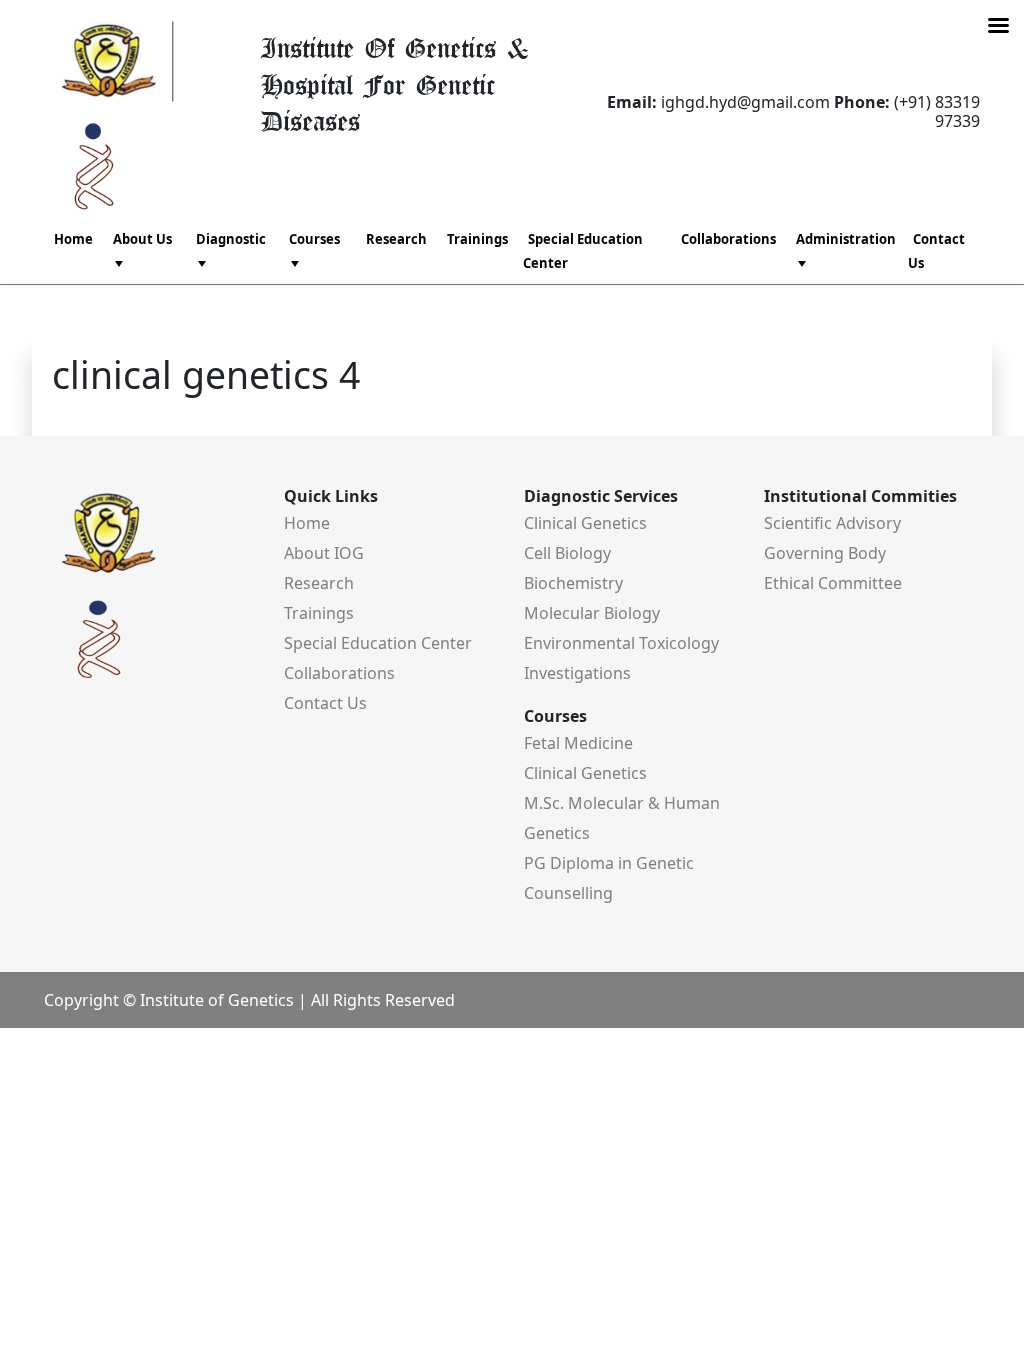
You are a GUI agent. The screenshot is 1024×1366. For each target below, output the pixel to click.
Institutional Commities (860, 496)
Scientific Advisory (832, 523)
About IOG (324, 553)
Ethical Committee (833, 583)
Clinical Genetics (585, 523)
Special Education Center (583, 251)
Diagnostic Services (601, 496)
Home (73, 239)
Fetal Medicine (578, 743)
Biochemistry (573, 583)
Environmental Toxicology (621, 643)
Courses (555, 716)
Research (396, 239)
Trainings (477, 239)
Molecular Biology (592, 613)
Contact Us (936, 251)
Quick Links (331, 496)
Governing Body (825, 553)
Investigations (577, 673)
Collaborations (728, 239)
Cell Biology (567, 553)
